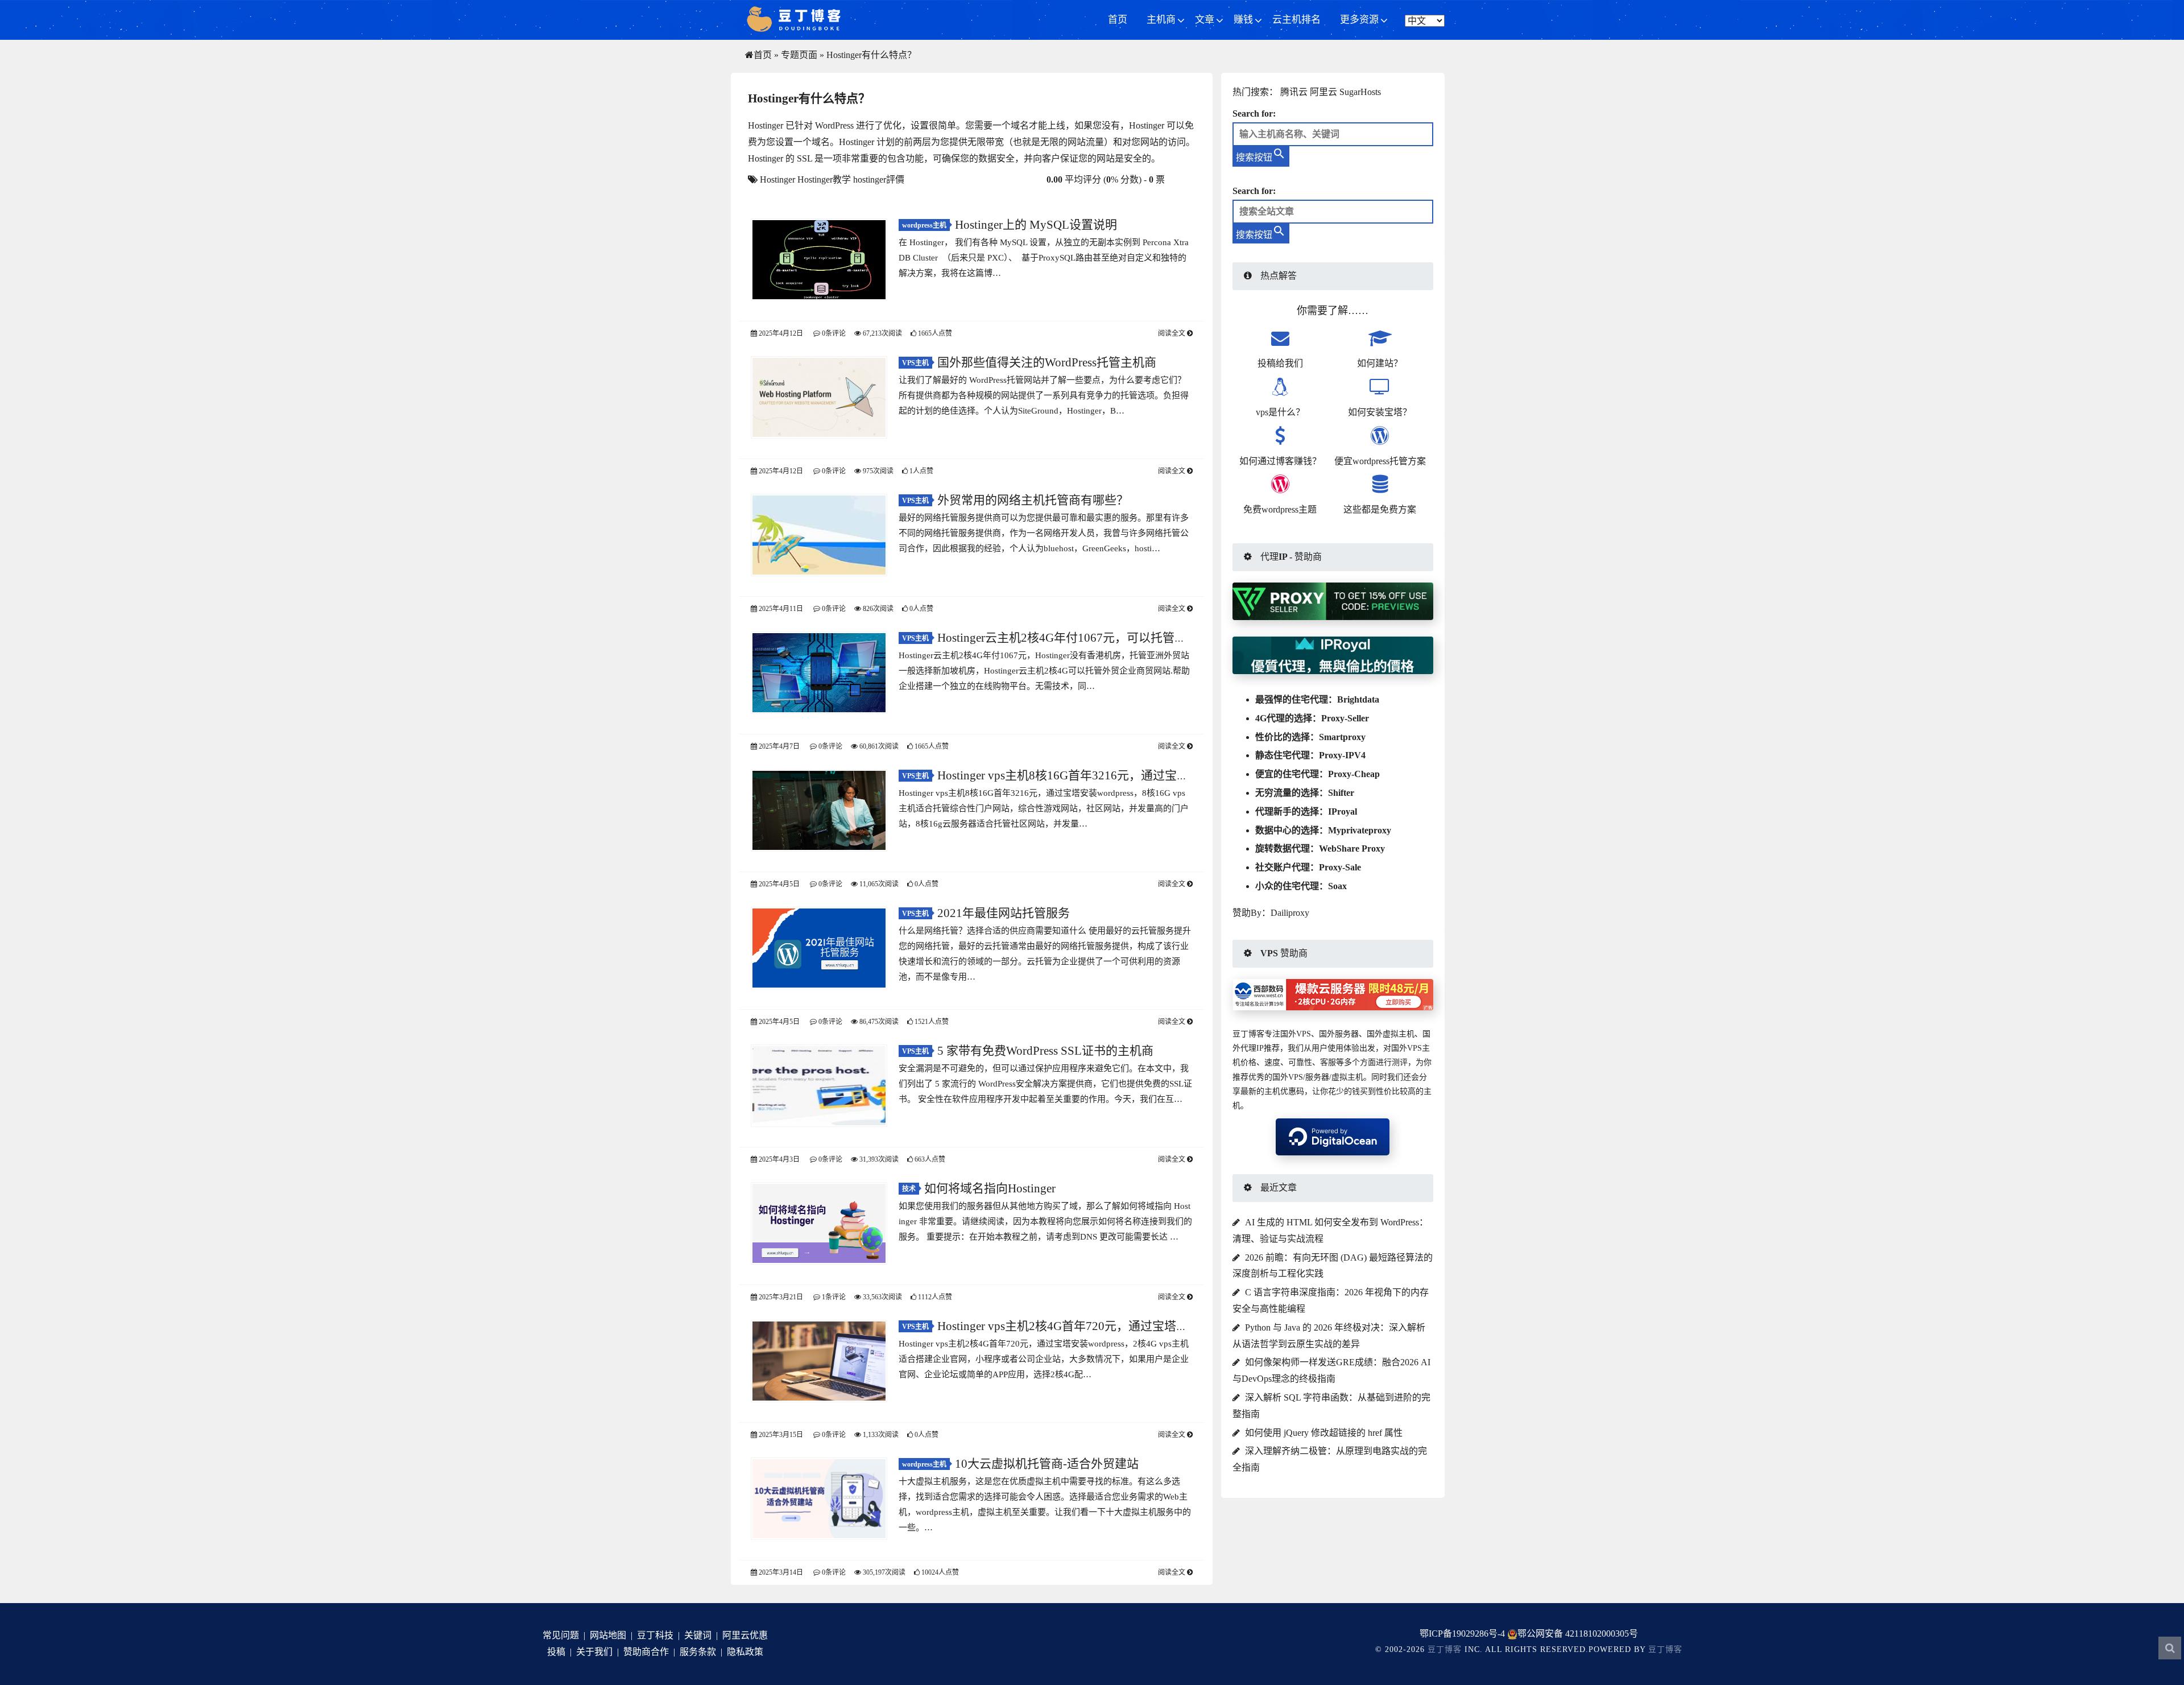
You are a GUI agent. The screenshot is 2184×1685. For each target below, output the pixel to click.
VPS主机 (915, 363)
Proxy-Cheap (1354, 774)
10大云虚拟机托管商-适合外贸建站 (1047, 1464)
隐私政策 (745, 1652)
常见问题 (561, 1635)
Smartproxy (1342, 737)
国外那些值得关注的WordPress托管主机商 (1047, 362)
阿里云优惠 (745, 1635)
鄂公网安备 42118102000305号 (1578, 1634)
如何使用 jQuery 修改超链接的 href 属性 (1324, 1433)
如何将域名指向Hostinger (990, 1188)
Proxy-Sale (1340, 867)
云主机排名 (1296, 20)
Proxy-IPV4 (1342, 755)
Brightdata (1358, 699)
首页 (1118, 20)
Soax (1337, 886)
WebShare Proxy (1352, 848)
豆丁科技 (655, 1635)
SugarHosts (1360, 92)
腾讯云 (1294, 92)
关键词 (698, 1635)
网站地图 (608, 1635)
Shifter (1341, 793)
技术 (909, 1189)
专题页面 (799, 55)
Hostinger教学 (824, 179)
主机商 (1161, 20)
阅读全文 (1172, 333)
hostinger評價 (879, 179)
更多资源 (1359, 20)
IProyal (1343, 811)
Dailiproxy (1290, 913)
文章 (1205, 20)
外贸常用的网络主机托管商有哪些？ (1033, 500)
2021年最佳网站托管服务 (1004, 913)
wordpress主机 (924, 225)
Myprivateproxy (1360, 830)
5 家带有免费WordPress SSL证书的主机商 (1045, 1051)
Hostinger (777, 179)
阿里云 (1323, 92)
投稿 (556, 1652)
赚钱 (1243, 20)
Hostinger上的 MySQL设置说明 (1036, 225)
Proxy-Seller (1345, 718)
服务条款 (698, 1652)
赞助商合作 (646, 1652)
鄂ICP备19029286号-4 (1462, 1634)
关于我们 (594, 1652)
